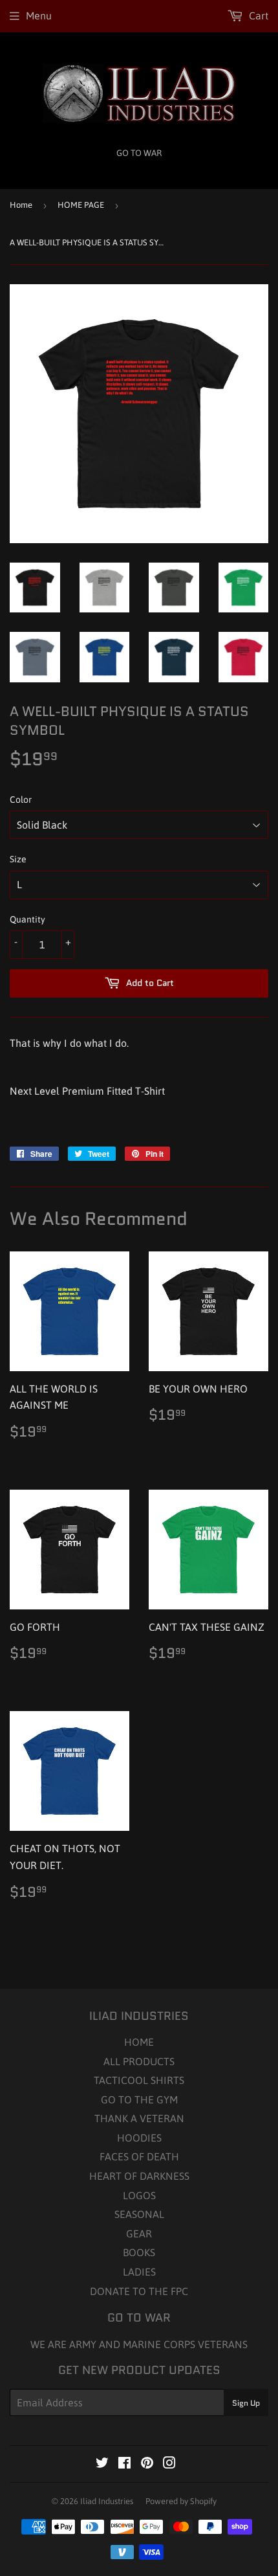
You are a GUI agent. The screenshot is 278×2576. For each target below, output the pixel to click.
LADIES (139, 2272)
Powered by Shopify (181, 2501)
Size (18, 859)
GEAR (139, 2234)
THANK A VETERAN (139, 2118)
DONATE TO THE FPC (139, 2291)
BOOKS (139, 2252)
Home (21, 205)
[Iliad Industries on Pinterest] (147, 2464)
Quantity (27, 919)
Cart (257, 16)
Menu (39, 16)
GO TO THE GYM (139, 2100)
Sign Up (246, 2403)
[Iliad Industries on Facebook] (124, 2464)
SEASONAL (139, 2214)
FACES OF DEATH (139, 2156)
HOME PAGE (81, 205)
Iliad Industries (107, 2501)
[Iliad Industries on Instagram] (169, 2464)
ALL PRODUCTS (139, 2061)
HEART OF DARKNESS (139, 2176)
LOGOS (139, 2195)
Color (21, 800)
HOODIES (139, 2138)
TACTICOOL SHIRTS (139, 2080)
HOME (139, 2042)
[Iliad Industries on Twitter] (102, 2464)
